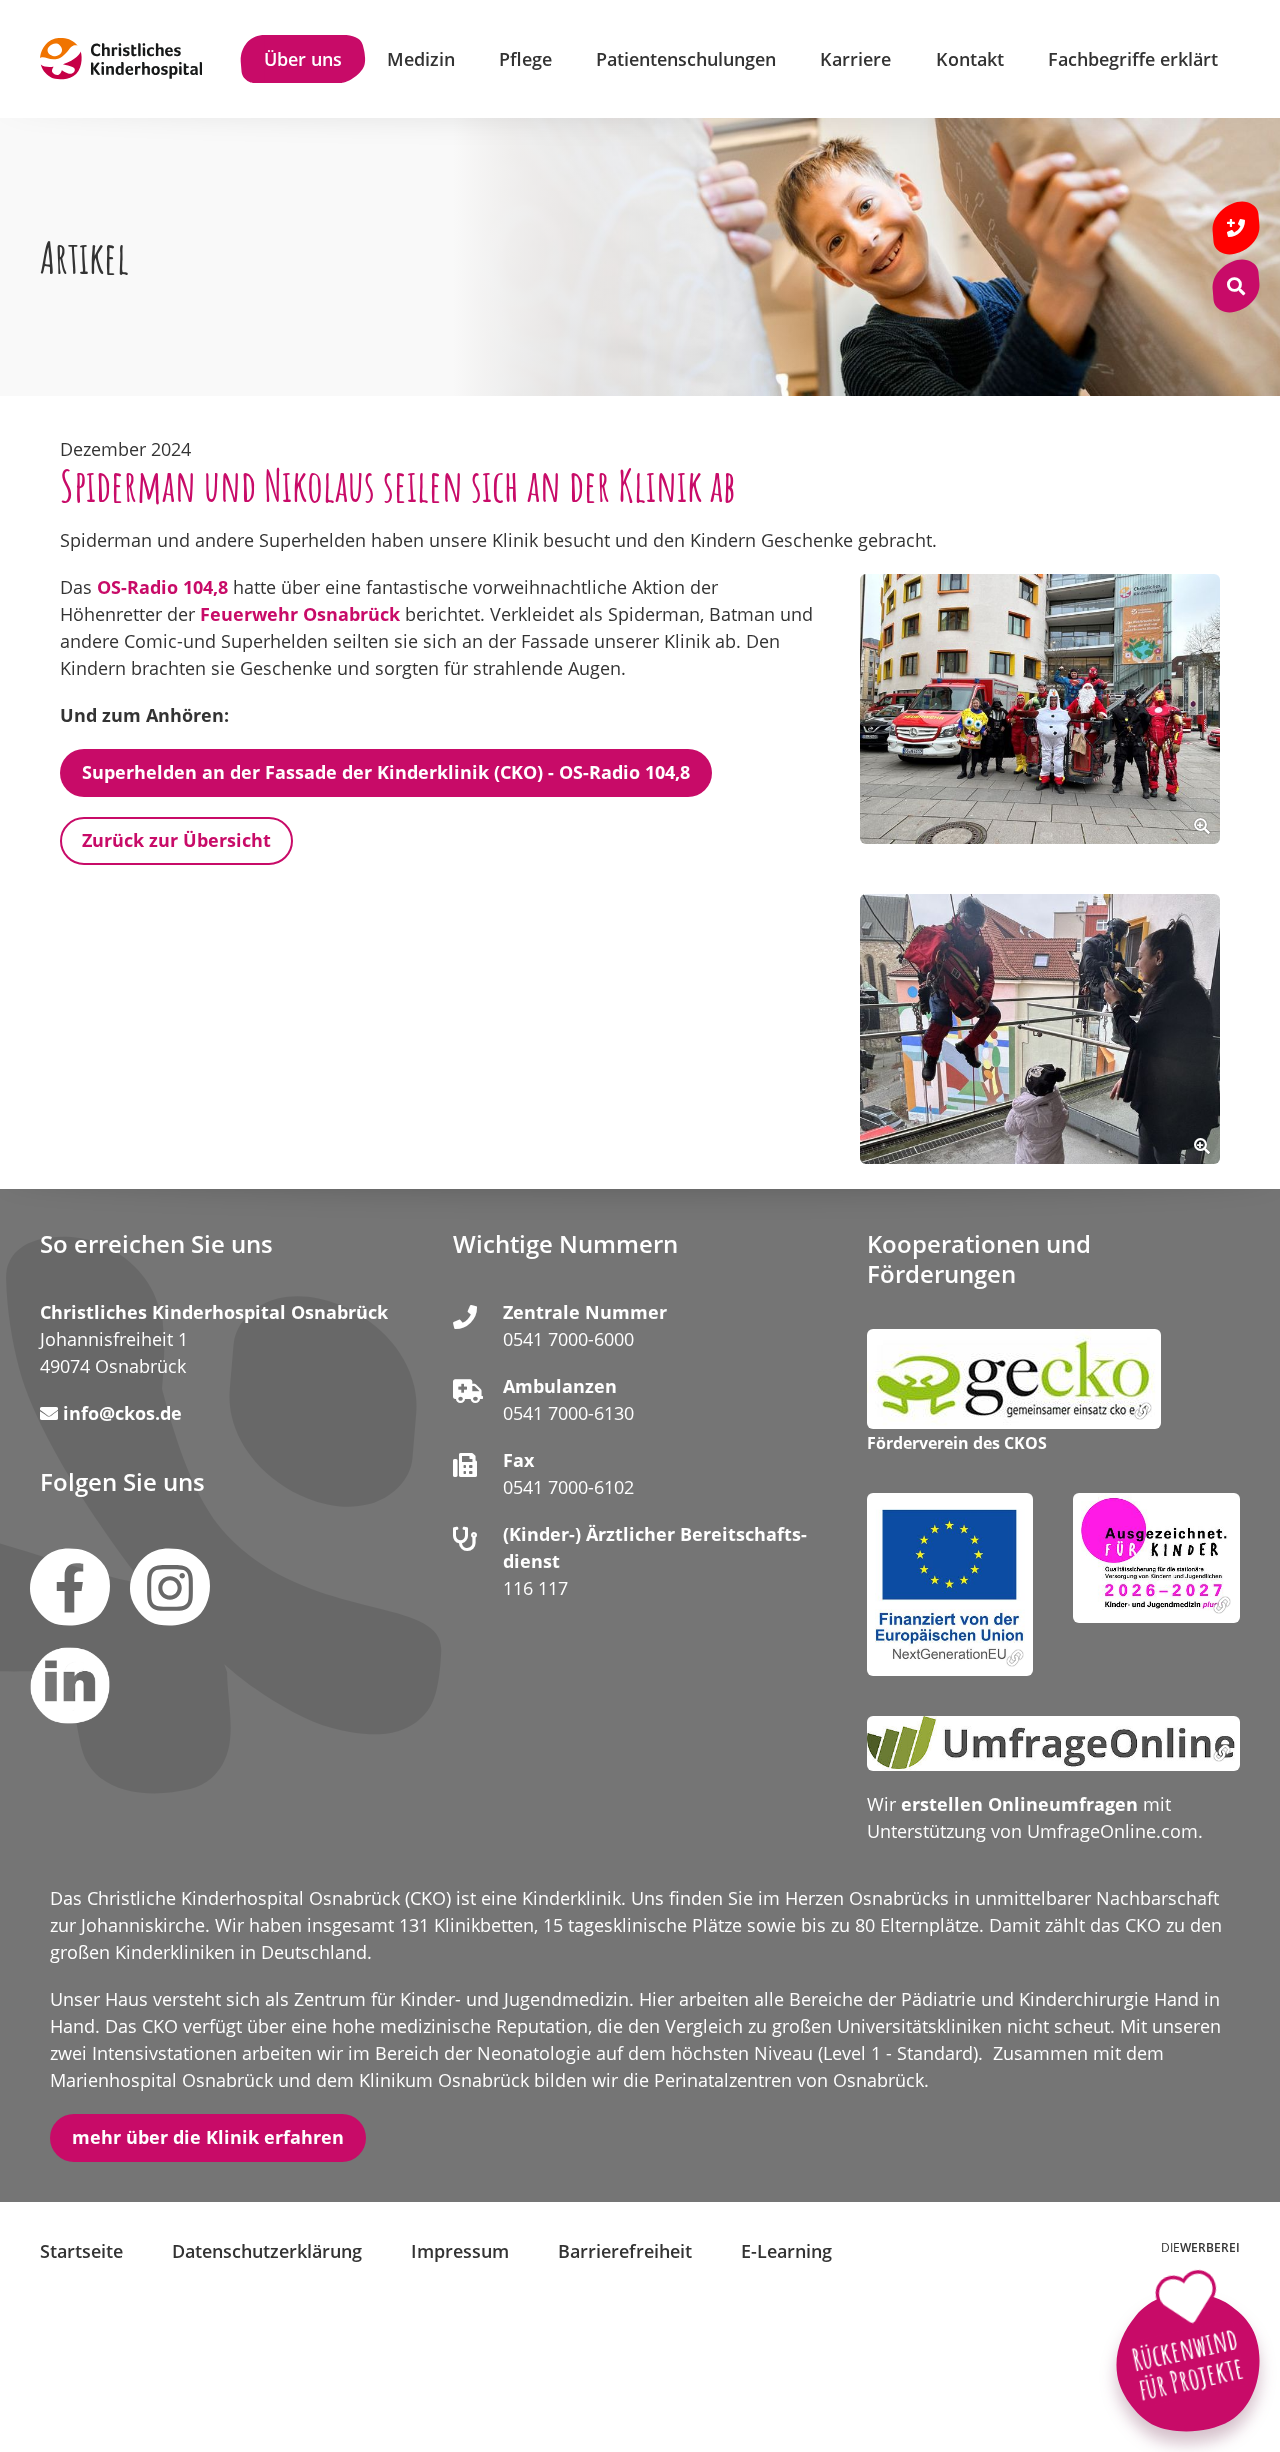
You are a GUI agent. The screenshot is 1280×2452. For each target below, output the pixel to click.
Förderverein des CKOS (957, 1444)
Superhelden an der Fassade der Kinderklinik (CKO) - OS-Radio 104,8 (386, 772)
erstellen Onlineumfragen (1019, 1804)
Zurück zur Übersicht (176, 840)
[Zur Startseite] (121, 59)
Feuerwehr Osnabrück (300, 614)
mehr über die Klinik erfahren (208, 2137)
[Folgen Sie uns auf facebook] (70, 1587)
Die (1200, 2247)
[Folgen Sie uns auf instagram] (170, 1587)
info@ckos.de (122, 1413)
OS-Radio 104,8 (162, 587)
